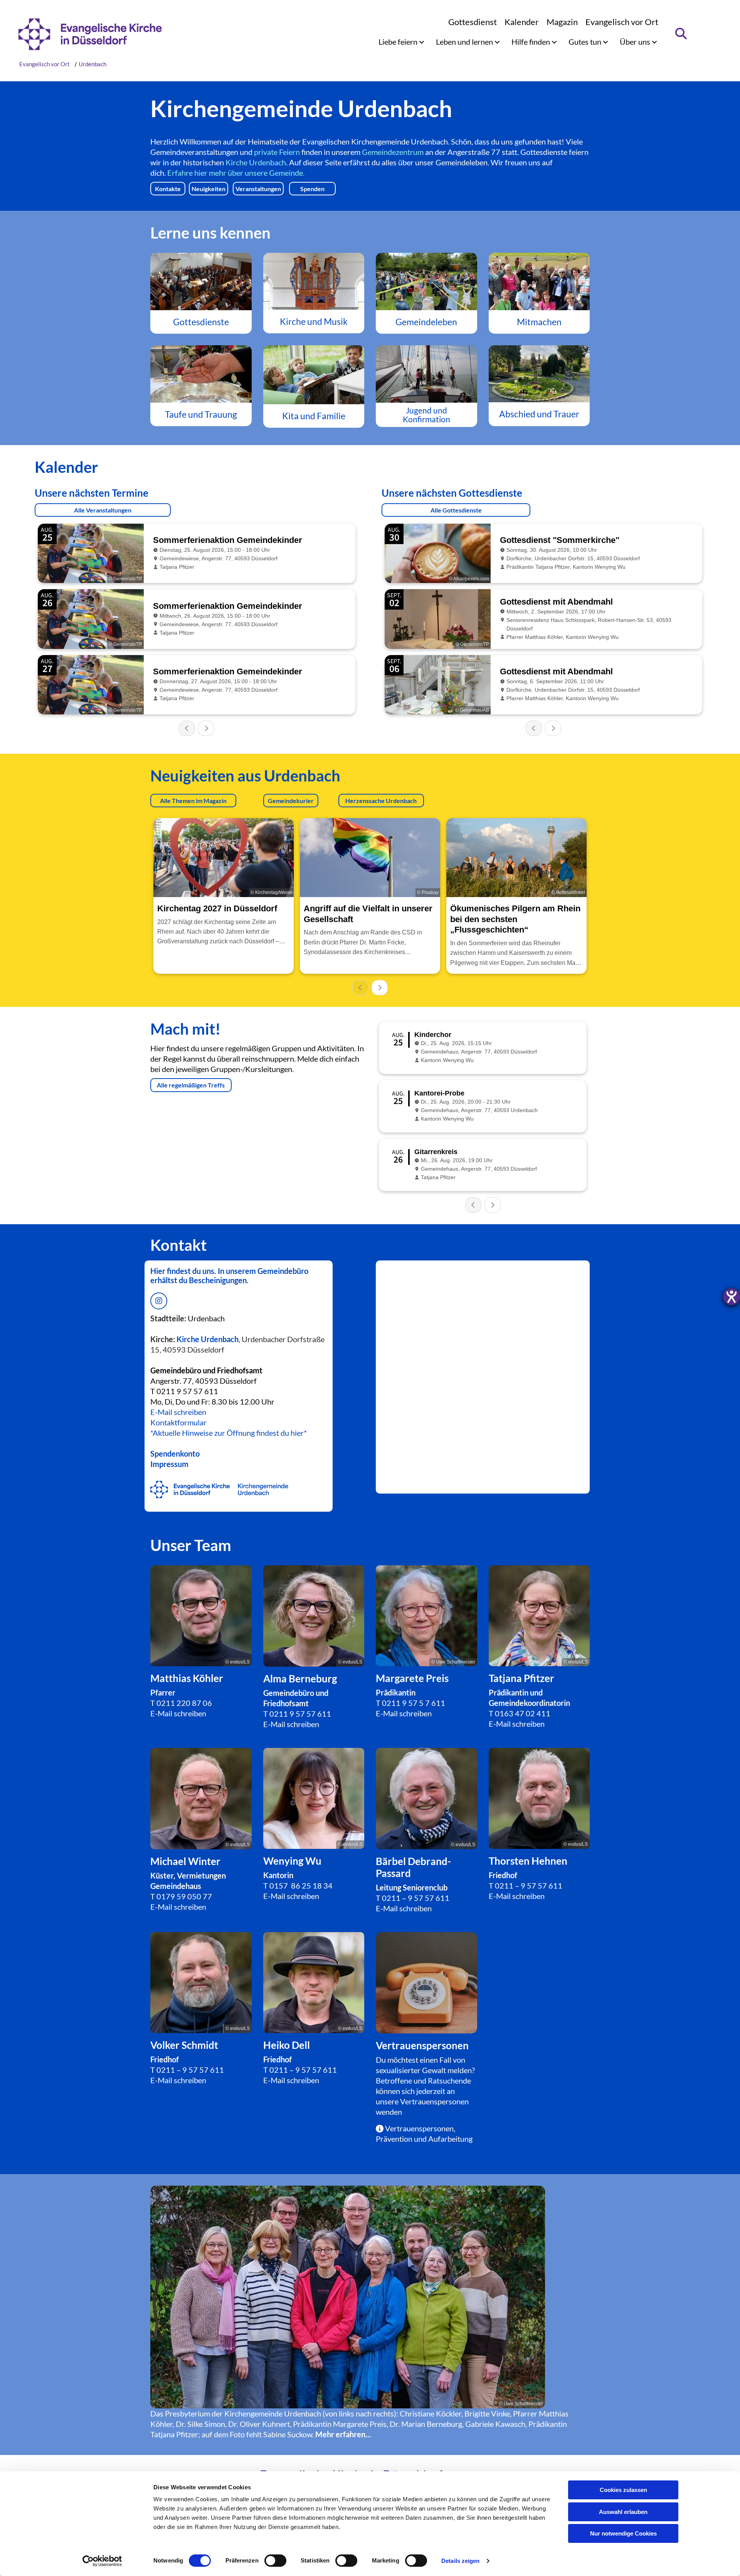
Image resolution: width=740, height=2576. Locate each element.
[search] (681, 34)
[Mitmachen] (539, 281)
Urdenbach (92, 64)
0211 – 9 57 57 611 (416, 1898)
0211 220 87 (179, 1703)
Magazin (562, 22)
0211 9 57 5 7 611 (414, 1703)
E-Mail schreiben (178, 1412)
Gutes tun (586, 42)
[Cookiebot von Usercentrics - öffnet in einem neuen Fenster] (102, 2561)
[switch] (275, 2561)
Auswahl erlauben (623, 2512)
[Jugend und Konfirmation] (426, 374)
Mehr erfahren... (343, 2434)
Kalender (522, 22)
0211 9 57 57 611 (300, 1714)
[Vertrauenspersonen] (426, 1983)
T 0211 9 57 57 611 (184, 1391)
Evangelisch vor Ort (622, 22)
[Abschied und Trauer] (539, 374)
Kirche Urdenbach (256, 162)
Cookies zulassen (623, 2490)
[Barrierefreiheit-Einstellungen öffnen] (732, 1297)
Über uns (636, 42)
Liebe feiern (399, 42)
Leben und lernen (465, 42)
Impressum (169, 1464)
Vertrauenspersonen (434, 2101)
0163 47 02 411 (523, 1713)
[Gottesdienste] (201, 281)
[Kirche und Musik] (314, 281)
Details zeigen (460, 2561)
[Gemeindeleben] (426, 281)
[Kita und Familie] (314, 375)
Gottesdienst (473, 22)
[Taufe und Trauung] (201, 374)
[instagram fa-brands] (159, 1301)
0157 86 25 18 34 (301, 1885)
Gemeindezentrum (393, 152)
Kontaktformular (178, 1422)
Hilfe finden (531, 42)
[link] (401, 42)
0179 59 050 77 (184, 1896)
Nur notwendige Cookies (623, 2533)
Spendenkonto (175, 1454)
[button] (168, 189)
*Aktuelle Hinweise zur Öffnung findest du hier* (229, 1433)
